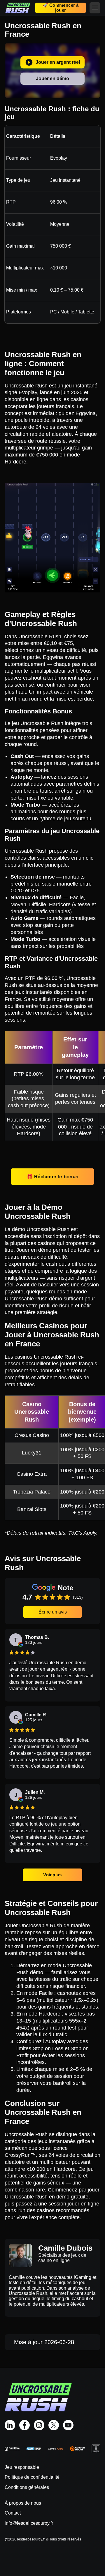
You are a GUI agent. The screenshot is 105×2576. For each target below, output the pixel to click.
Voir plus (53, 1875)
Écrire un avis (53, 1612)
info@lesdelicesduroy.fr (29, 2523)
